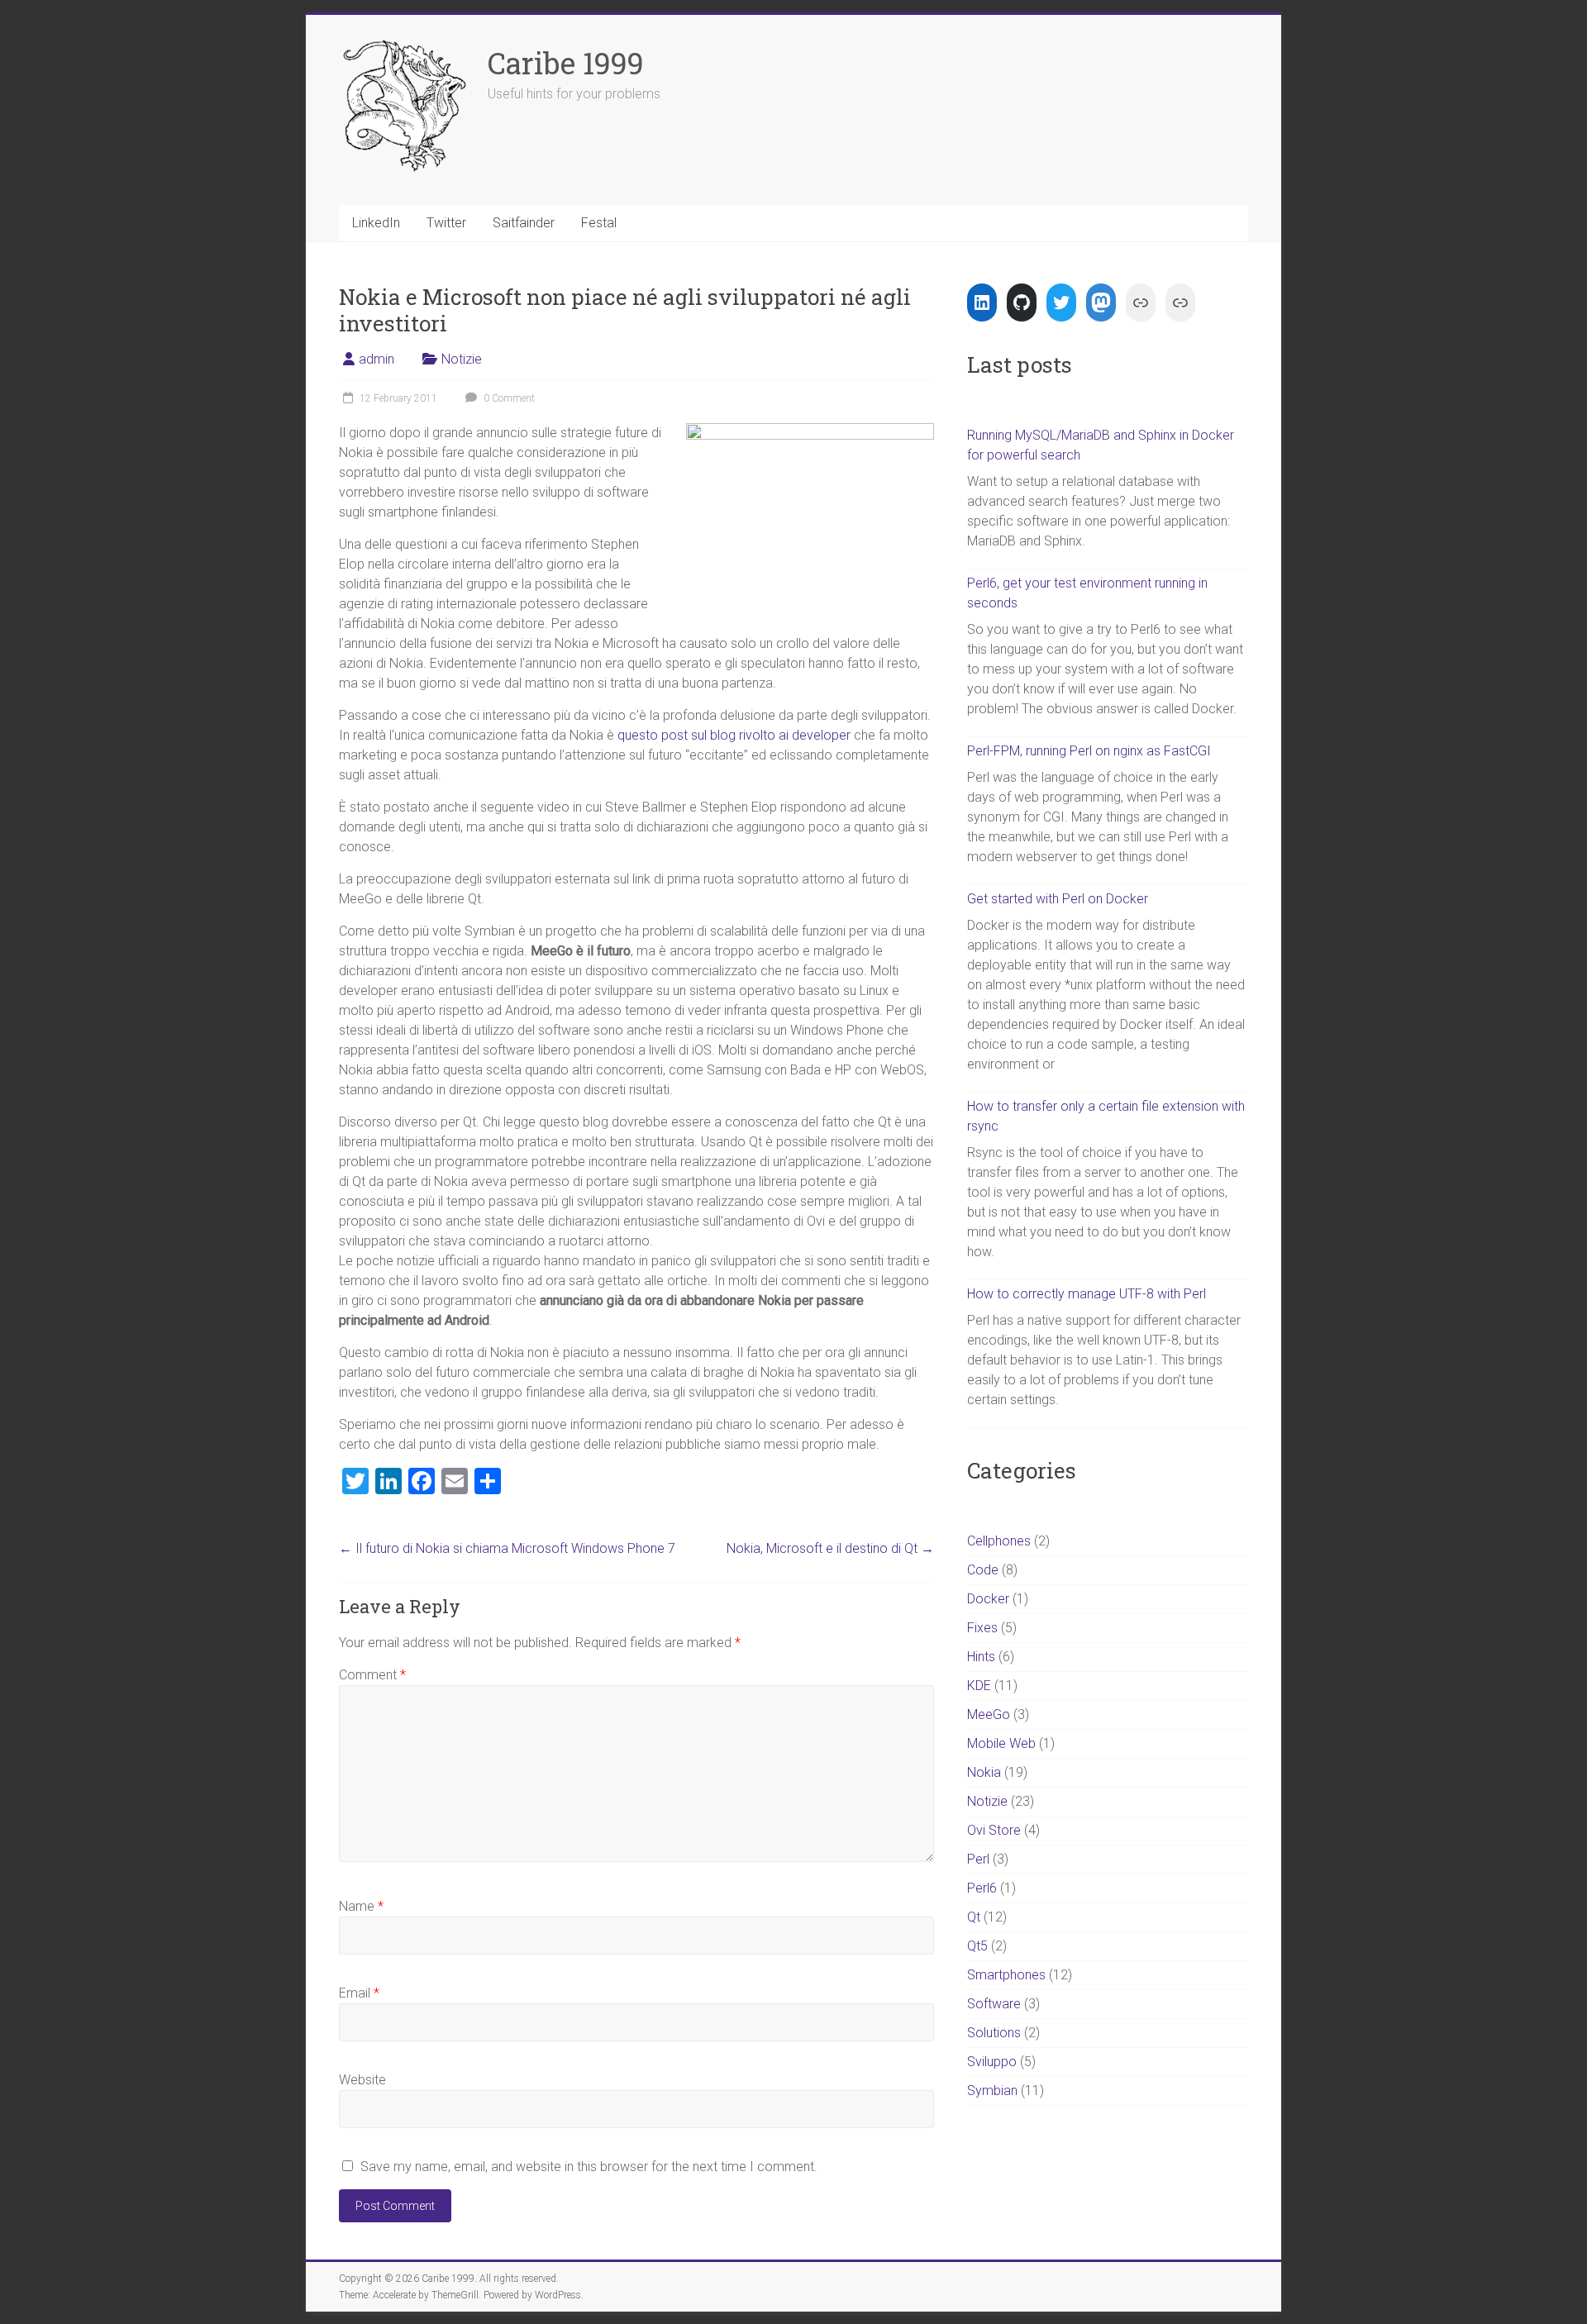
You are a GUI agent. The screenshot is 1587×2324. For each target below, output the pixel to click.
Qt (974, 1917)
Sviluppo (992, 2062)
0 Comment (508, 398)
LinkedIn (376, 223)
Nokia (984, 1772)
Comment (372, 1675)
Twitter (446, 223)
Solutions (994, 2033)
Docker (988, 1599)
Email (359, 1993)
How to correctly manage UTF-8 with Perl (1087, 1294)
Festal (599, 223)
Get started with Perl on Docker (1058, 899)
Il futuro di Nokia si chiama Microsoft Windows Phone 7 (507, 1548)
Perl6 (982, 1888)
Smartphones (1006, 1975)
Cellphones (999, 1541)
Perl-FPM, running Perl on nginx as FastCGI (1089, 751)
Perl (978, 1859)
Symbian (992, 2091)
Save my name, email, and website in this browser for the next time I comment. (589, 2167)
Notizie (462, 359)
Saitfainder (524, 223)
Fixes (982, 1628)
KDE (979, 1686)
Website (362, 2080)
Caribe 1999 (566, 63)
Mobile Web (1001, 1743)
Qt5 (977, 1946)
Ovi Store (994, 1830)
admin (376, 359)
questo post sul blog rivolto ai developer (734, 735)
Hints (981, 1657)
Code (983, 1570)
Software (994, 2004)
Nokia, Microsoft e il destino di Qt (830, 1548)
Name (361, 1906)
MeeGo (989, 1714)
